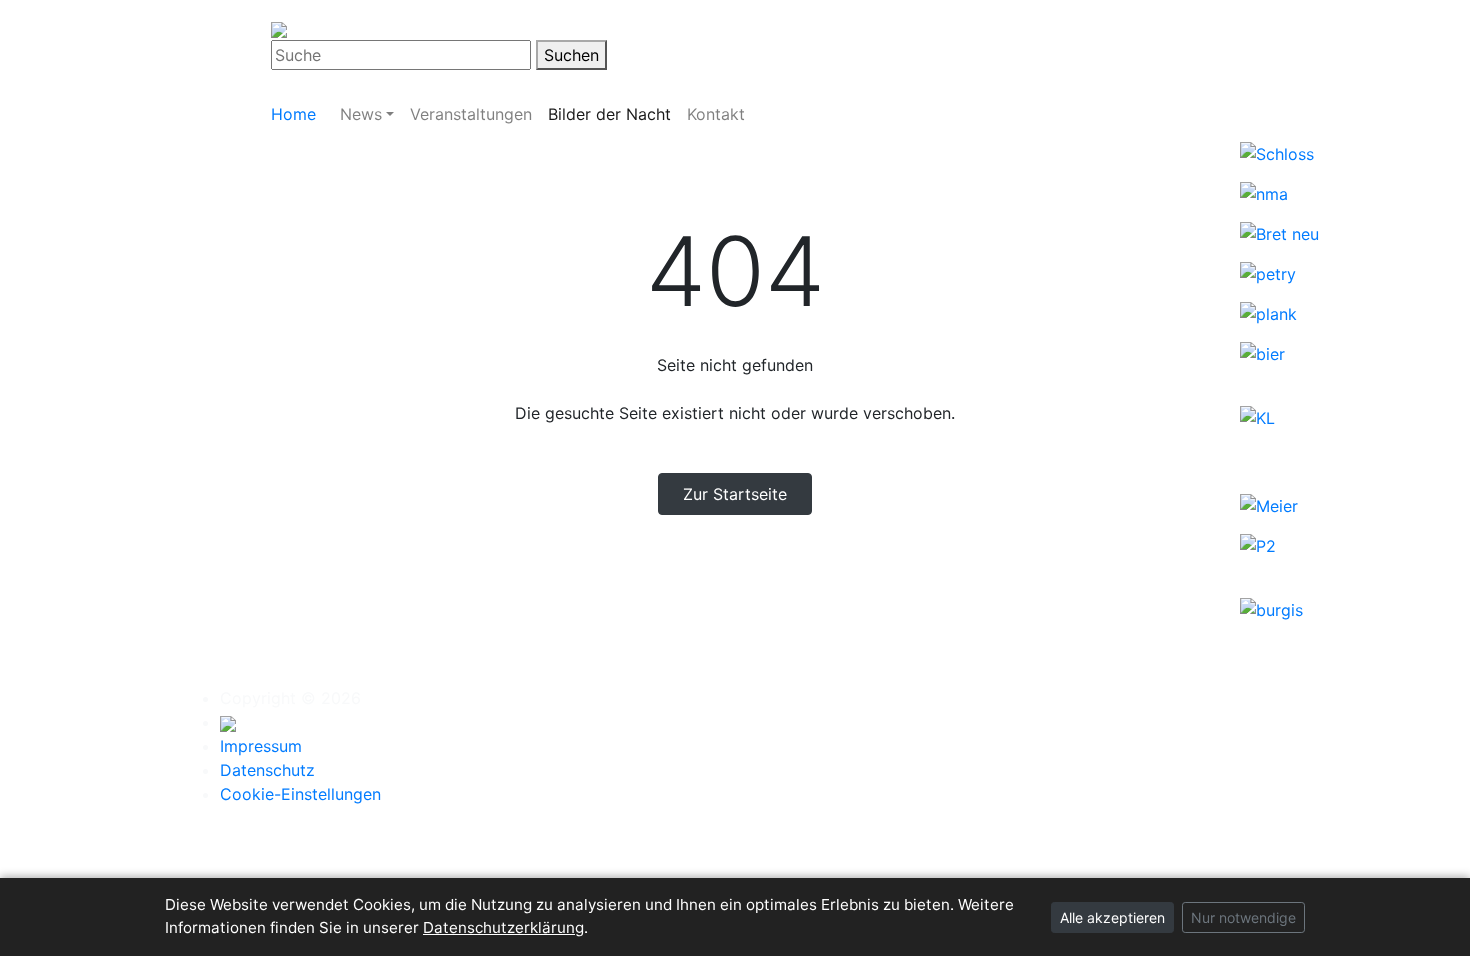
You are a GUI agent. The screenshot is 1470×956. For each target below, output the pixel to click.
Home (293, 114)
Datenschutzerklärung (503, 927)
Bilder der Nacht (609, 114)
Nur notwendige (1243, 917)
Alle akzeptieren (1112, 917)
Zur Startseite (735, 494)
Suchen (571, 55)
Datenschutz (267, 770)
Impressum (261, 746)
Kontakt (716, 114)
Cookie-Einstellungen (300, 794)
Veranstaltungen (471, 114)
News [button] (361, 114)
